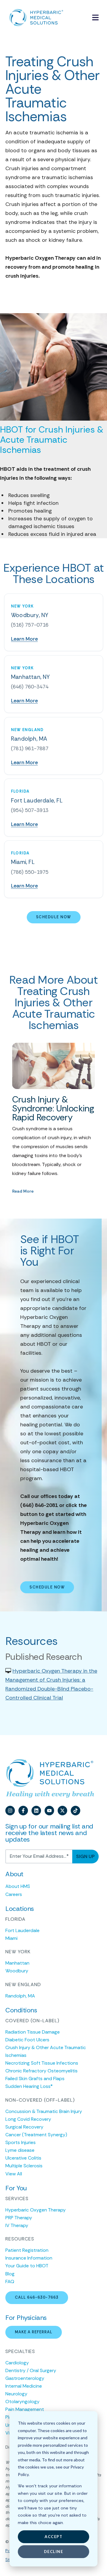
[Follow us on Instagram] (10, 1811)
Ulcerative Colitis (23, 2158)
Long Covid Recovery (28, 2119)
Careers (14, 1894)
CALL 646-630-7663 (37, 2297)
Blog (10, 2274)
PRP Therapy (19, 2218)
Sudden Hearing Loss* (29, 2086)
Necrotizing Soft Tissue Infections (42, 2063)
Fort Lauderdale (22, 1930)
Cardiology (17, 2363)
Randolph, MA (20, 1996)
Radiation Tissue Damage (33, 2032)
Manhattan (17, 1963)
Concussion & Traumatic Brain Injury (44, 2111)
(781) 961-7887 (30, 748)
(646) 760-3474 (30, 687)
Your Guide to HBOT (27, 2266)
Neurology (16, 2394)
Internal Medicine (24, 2386)
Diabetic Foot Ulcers (27, 2040)
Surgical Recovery (24, 2127)
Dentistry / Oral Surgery (31, 2370)
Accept (53, 2537)
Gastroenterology (25, 2378)
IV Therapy (17, 2225)
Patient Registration (27, 2250)
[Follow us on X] (62, 1811)
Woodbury (17, 1971)
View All (14, 2174)
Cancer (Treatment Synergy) (36, 2135)
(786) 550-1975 (30, 872)
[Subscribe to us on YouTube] (49, 1811)
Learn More (24, 639)
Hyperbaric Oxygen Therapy (36, 2210)
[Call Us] (81, 18)
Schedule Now (54, 917)
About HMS (18, 1886)
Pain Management (25, 2409)
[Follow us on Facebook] (23, 1811)
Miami (11, 1938)
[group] (54, 1119)
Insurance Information (29, 2258)
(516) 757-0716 (30, 625)
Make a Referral (34, 2332)
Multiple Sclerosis (24, 2166)
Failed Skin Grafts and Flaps (35, 2079)
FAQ (10, 2282)
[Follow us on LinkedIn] (36, 1811)
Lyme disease (20, 2150)
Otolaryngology (22, 2402)
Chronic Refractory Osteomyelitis (41, 2071)
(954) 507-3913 (30, 810)
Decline (54, 2552)
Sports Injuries (21, 2142)
